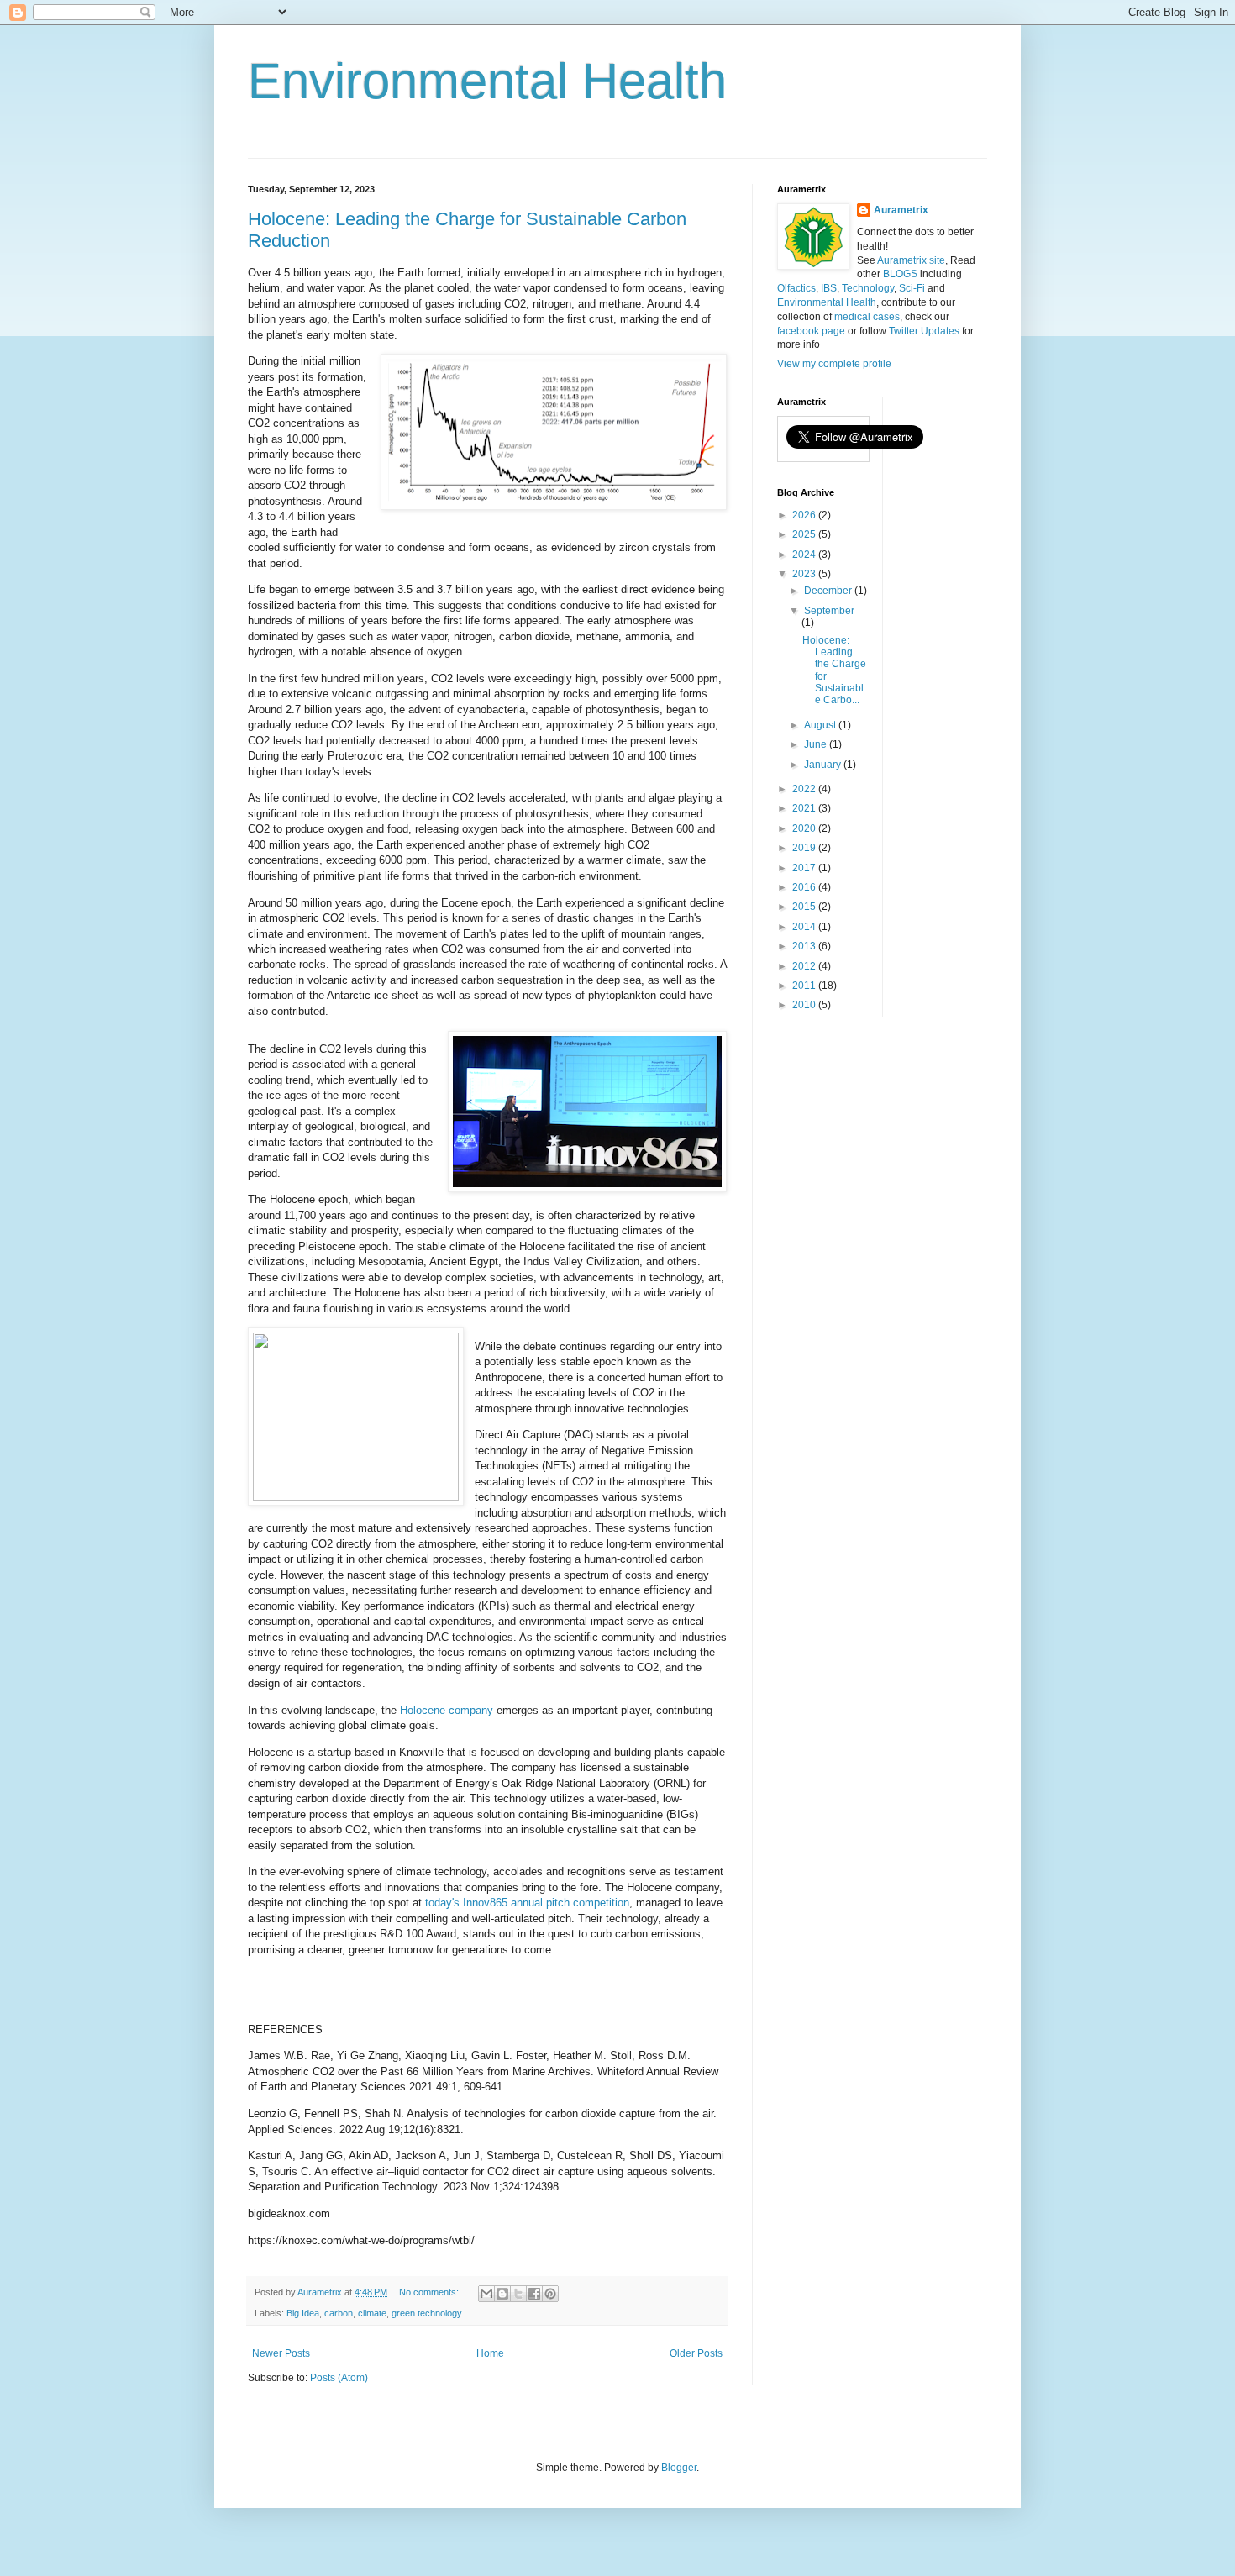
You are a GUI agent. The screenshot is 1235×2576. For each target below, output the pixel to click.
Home (490, 2353)
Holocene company (447, 1710)
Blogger (679, 2468)
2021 (805, 808)
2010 (805, 1005)
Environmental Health (487, 81)
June (817, 744)
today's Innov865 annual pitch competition (527, 1903)
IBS (829, 288)
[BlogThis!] (502, 2294)
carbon (339, 2313)
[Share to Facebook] (534, 2294)
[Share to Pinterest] (550, 2294)
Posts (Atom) (339, 2378)
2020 (805, 828)
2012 (805, 966)
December (829, 591)
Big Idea (303, 2313)
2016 (805, 887)
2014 (805, 927)
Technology (868, 288)
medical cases (867, 317)
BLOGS (900, 274)
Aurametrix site (911, 260)
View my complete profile (834, 364)
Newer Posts (281, 2353)
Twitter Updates (924, 331)
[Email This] (486, 2294)
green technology (427, 2313)
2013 (805, 946)
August (821, 725)
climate (372, 2313)
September (829, 611)
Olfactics (796, 288)
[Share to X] (518, 2294)
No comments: (430, 2292)
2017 (805, 868)
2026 (805, 515)
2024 (805, 555)
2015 (805, 907)
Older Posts (696, 2353)
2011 (805, 986)
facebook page (811, 331)
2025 (805, 534)
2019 (805, 848)
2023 (805, 574)
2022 (805, 789)
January (824, 765)
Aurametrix (901, 210)
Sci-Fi (912, 288)
